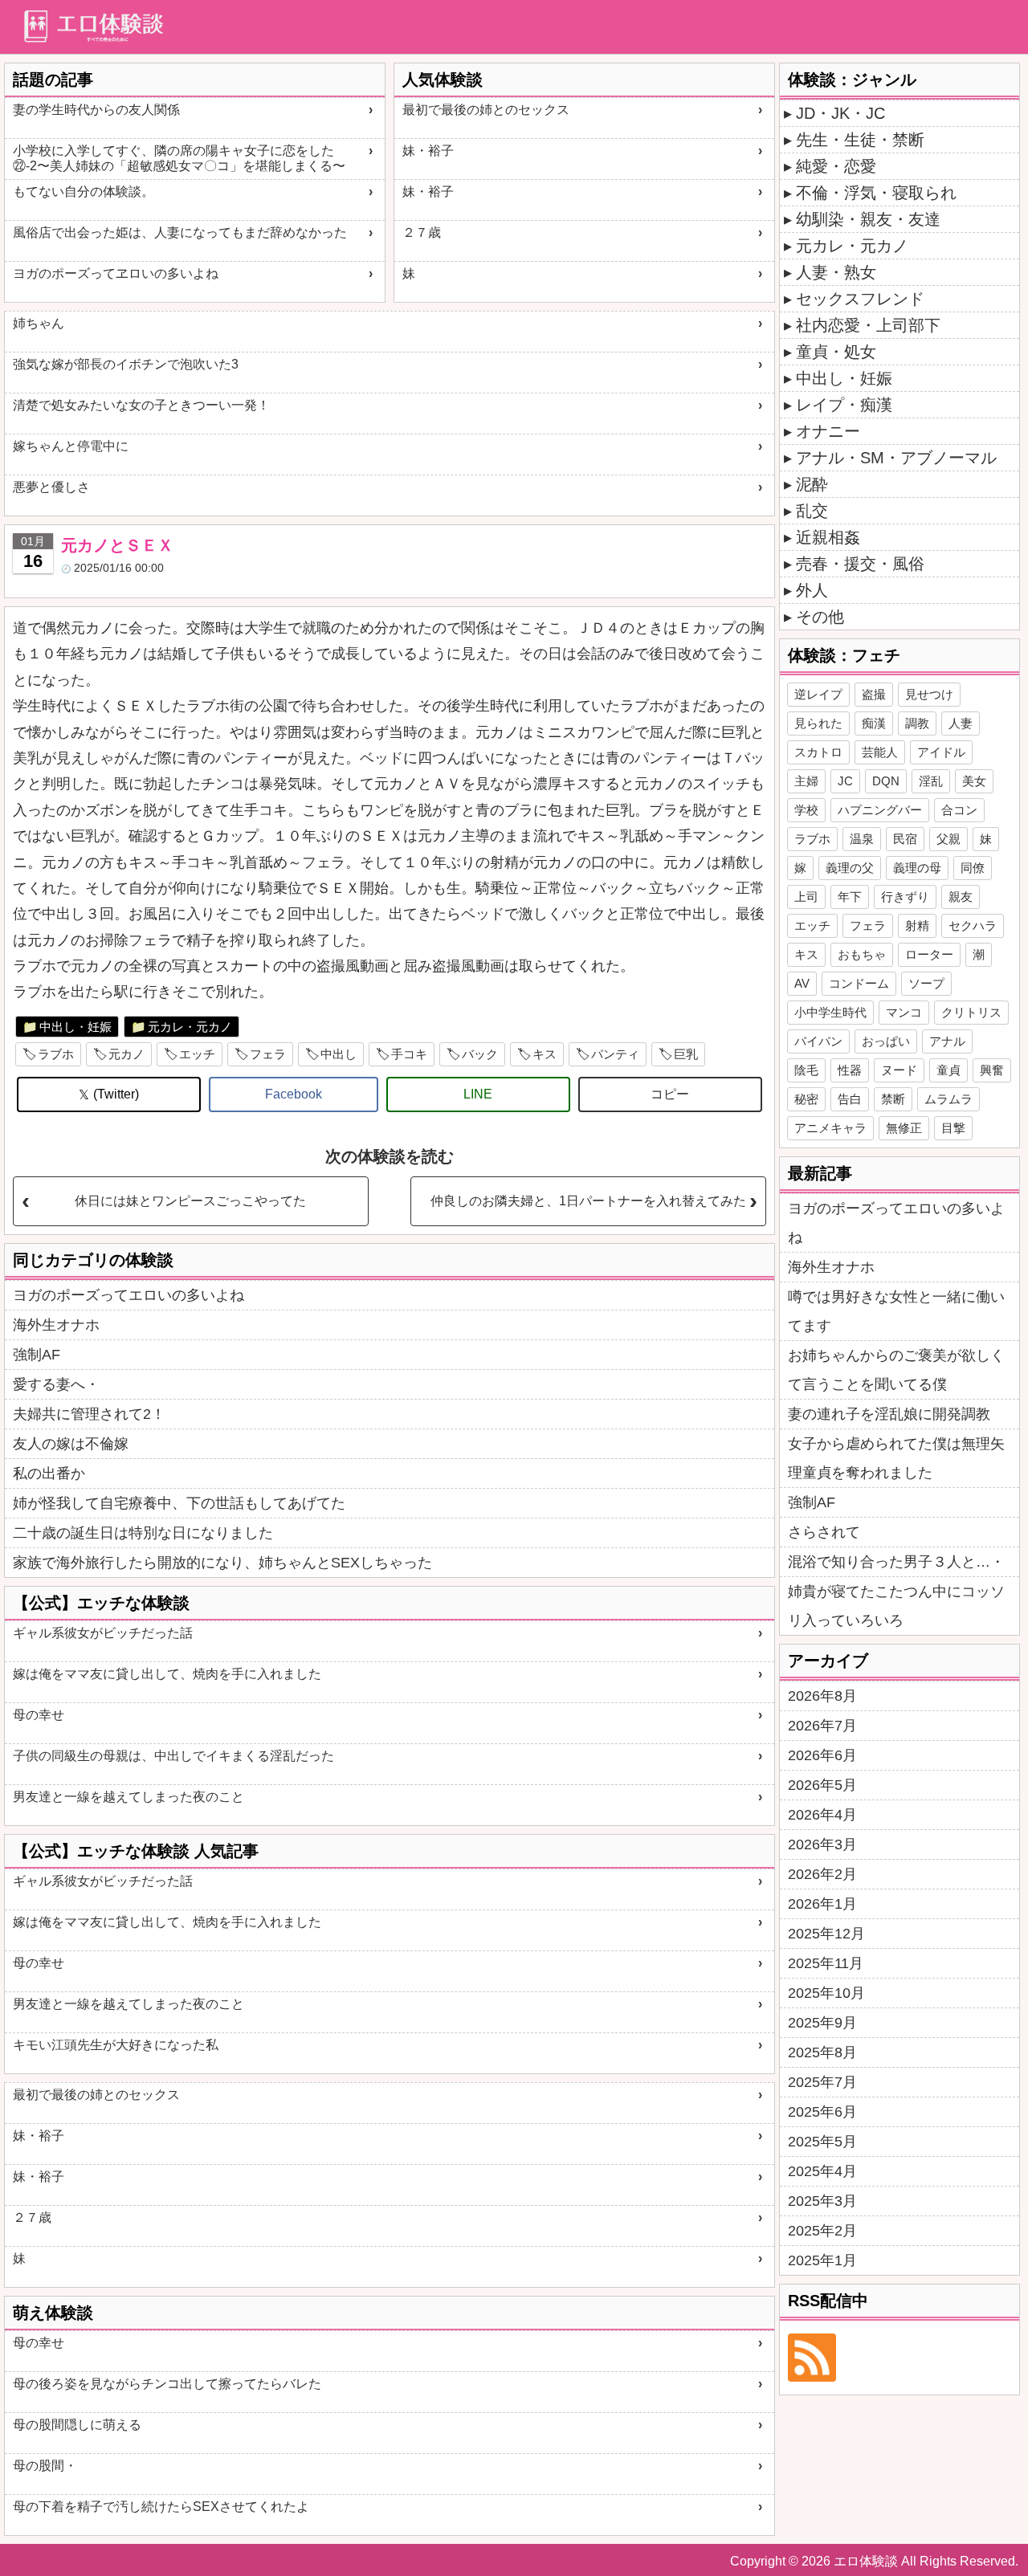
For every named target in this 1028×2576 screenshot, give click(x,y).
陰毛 (806, 1070)
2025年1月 (822, 2260)
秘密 (806, 1099)
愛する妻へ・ (56, 1384)
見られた (818, 723)
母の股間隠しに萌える (77, 2425)
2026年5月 (822, 1785)
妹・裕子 (428, 151)
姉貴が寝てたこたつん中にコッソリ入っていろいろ (896, 1606)
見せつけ (929, 694)
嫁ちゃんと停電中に (71, 446)
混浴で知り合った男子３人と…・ (896, 1562)
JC (845, 781)
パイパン (818, 1041)
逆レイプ (818, 694)
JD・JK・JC (840, 113)
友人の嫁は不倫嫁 (71, 1444)
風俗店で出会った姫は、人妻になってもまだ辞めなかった (180, 232)
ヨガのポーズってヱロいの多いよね (116, 273)
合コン (959, 810)
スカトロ (818, 752)
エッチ (197, 1054)
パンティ (615, 1054)
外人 (812, 590)
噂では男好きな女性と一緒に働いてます (896, 1311)
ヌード (899, 1070)
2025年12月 (826, 1934)
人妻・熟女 (836, 272)
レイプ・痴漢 (844, 405)
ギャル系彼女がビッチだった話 (103, 1633)
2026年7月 (822, 1726)
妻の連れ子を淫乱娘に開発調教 (889, 1414)
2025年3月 (822, 2201)
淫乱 (931, 781)
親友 (961, 897)
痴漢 (874, 723)
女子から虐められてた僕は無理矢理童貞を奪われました (896, 1458)
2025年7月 (822, 2082)
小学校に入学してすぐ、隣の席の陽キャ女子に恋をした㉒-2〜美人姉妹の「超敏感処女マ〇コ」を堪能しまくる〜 (179, 158)
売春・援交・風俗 (860, 564)
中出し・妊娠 (75, 1027)
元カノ (126, 1054)
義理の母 (917, 868)
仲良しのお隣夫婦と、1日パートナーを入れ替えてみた (588, 1201)
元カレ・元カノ (190, 1027)
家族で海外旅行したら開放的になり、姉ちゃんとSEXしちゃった (222, 1563)
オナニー (828, 431)
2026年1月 (822, 1904)
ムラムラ (948, 1099)
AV (802, 983)
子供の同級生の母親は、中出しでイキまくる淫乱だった (173, 1756)
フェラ (268, 1054)
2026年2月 (822, 1874)
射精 (917, 925)
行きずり (905, 897)
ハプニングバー (880, 810)
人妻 (961, 723)
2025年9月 (822, 2023)
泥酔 (812, 484)
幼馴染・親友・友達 (868, 219)
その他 (820, 617)
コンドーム (859, 983)
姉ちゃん (39, 323)
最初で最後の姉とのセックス (486, 110)
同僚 (973, 868)
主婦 (806, 781)
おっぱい (886, 1041)
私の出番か (49, 1473)
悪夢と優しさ (51, 487)
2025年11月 (826, 1963)
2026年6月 (822, 1755)
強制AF (37, 1355)
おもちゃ (862, 954)
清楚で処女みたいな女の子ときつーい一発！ (141, 405)
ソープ (926, 983)
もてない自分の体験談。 (84, 192)
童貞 (948, 1070)
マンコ (904, 1012)
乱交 (812, 511)
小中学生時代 (830, 1012)
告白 (850, 1099)
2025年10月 (826, 1993)
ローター (929, 954)
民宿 (905, 839)
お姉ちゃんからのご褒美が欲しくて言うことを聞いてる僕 (896, 1370)
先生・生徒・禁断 (860, 140)
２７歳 (422, 232)
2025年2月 (822, 2231)
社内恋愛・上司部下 (868, 325)
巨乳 (686, 1054)
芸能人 (880, 752)
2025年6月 (822, 2112)
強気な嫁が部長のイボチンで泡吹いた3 (126, 364)
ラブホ (56, 1054)
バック (480, 1054)
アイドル (941, 752)
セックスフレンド (860, 299)
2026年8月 (822, 1696)
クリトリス (971, 1012)
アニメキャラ (830, 1128)
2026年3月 (822, 1844)
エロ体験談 (866, 2561)
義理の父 (850, 868)
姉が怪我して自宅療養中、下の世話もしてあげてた (179, 1503)
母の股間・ (45, 2466)
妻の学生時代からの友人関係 (96, 110)
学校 (806, 810)
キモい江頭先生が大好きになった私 (116, 2045)
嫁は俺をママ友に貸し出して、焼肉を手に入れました (167, 1674)
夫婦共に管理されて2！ (89, 1414)
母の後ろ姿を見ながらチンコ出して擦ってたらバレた (167, 2384)
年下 (850, 897)
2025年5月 (822, 2142)
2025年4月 (822, 2171)
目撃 (953, 1128)
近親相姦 (828, 537)
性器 (850, 1070)
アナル (947, 1041)
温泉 (862, 839)
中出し (339, 1054)
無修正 (904, 1128)
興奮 (992, 1070)
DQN (886, 781)
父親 (948, 839)
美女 (974, 781)
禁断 (893, 1099)
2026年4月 (822, 1815)
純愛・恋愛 (836, 166)
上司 (806, 897)
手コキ (409, 1054)
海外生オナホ (56, 1325)
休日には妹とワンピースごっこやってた (190, 1201)
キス (545, 1054)
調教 (917, 723)
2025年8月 (822, 2052)
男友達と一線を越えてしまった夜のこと (128, 1797)
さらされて (824, 1532)
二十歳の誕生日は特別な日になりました (143, 1533)
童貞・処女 (836, 352)
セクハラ (973, 925)
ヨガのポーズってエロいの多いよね (128, 1295)
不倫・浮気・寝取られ (876, 193)
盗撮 (874, 694)
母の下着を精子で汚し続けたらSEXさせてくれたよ (161, 2507)
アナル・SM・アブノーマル (896, 458)
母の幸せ (39, 1715)
